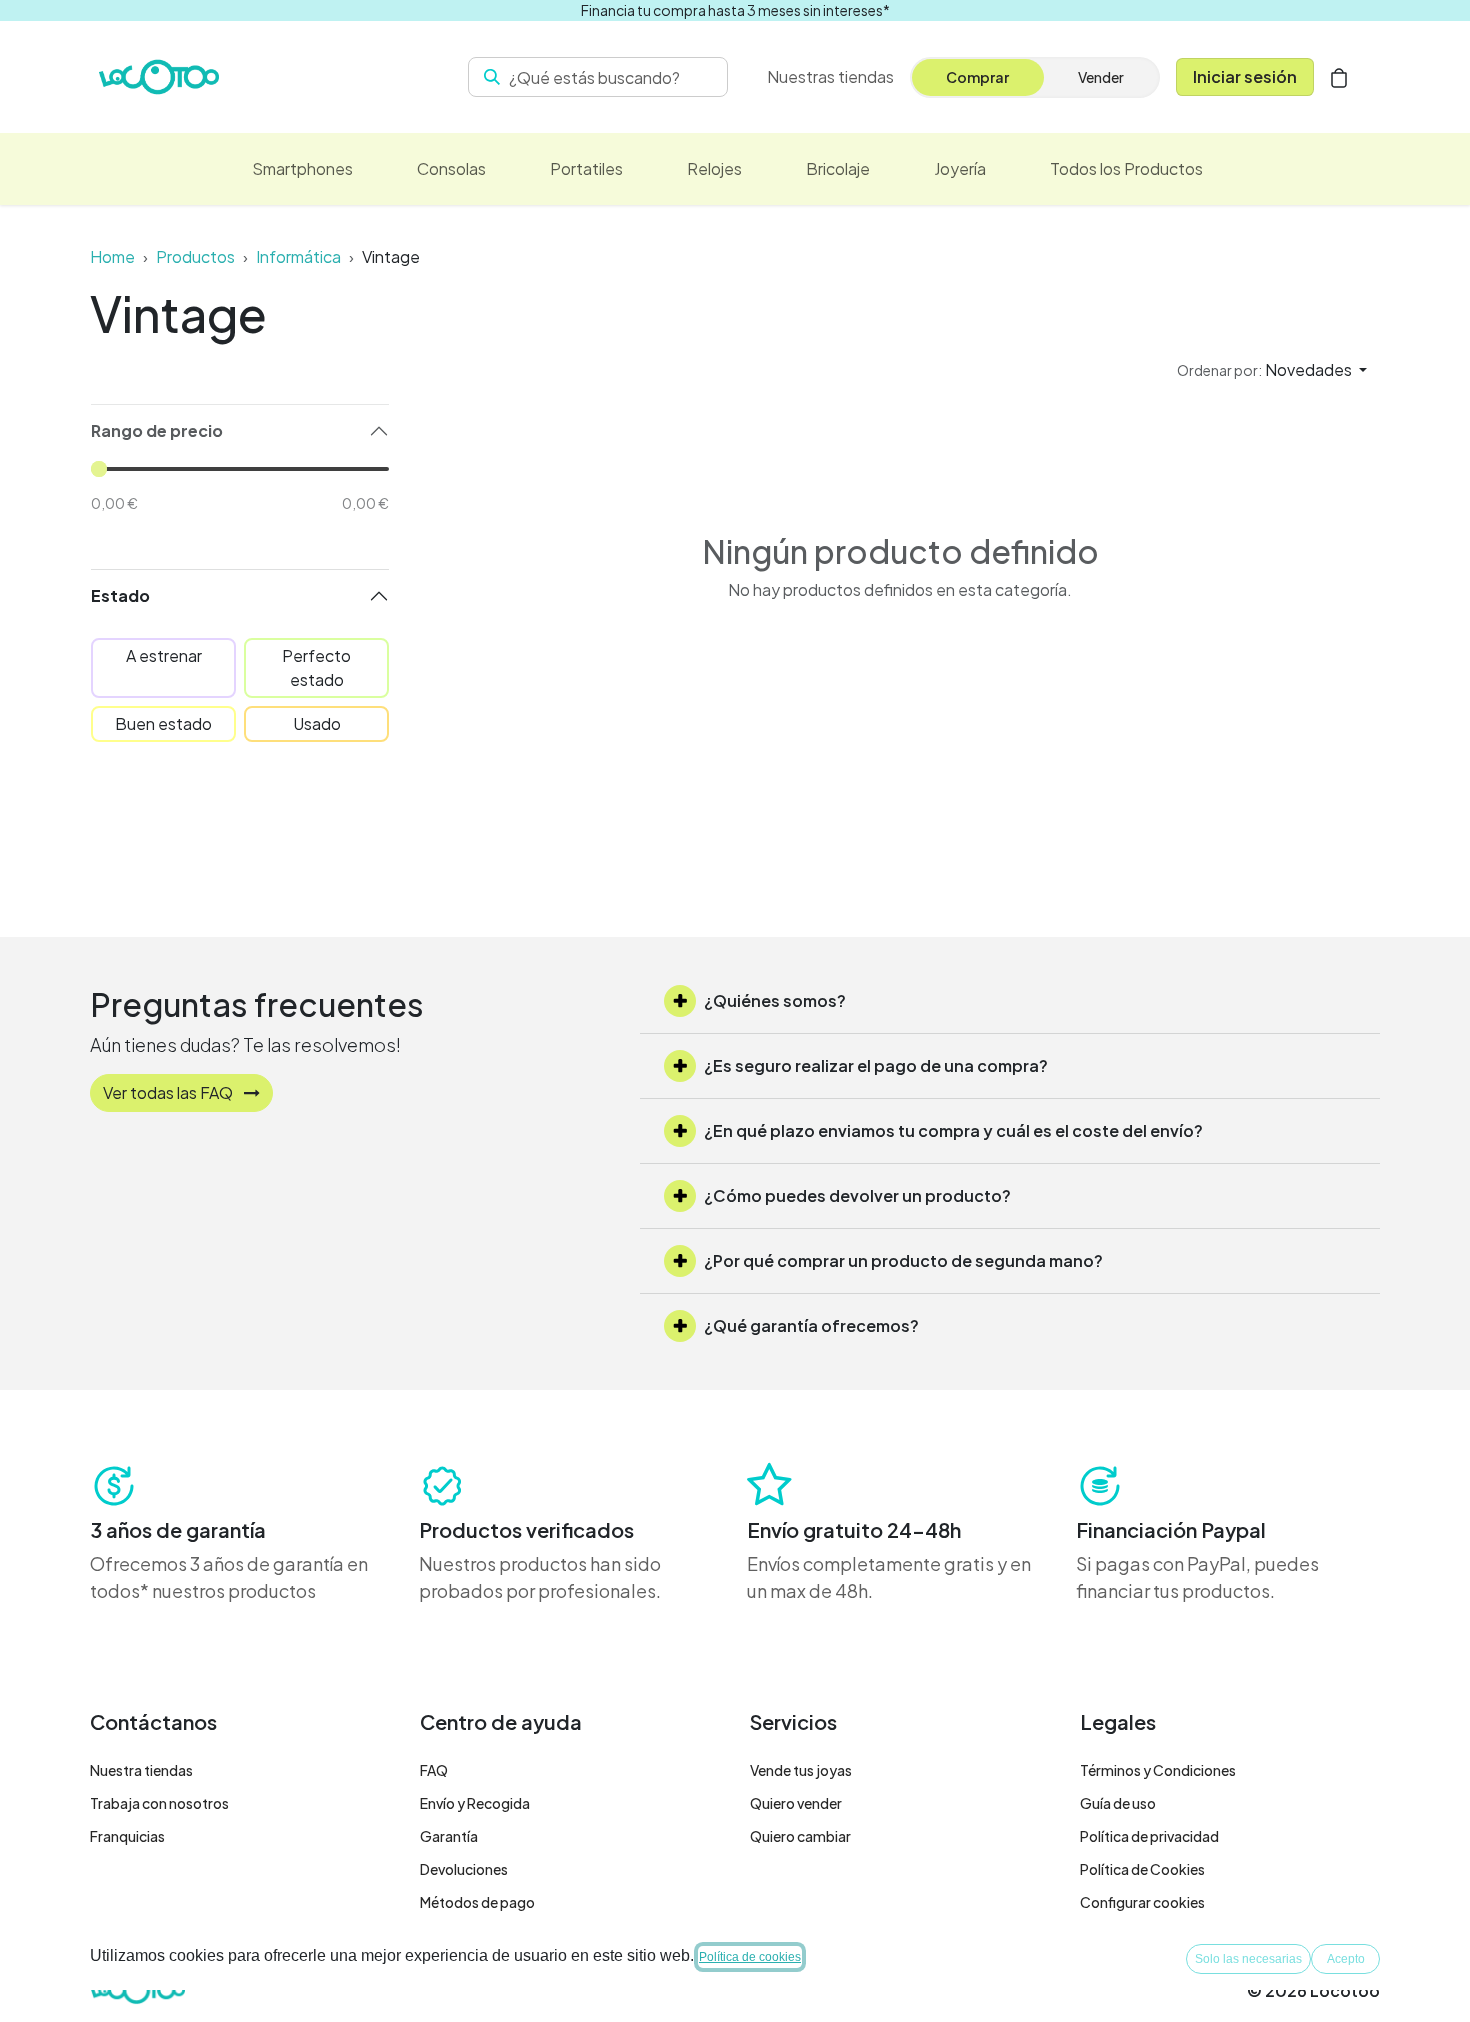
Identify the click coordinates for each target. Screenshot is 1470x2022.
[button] (1272, 370)
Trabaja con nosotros (159, 1803)
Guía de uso (1118, 1803)
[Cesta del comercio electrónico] (1339, 77)
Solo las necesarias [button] (1248, 1959)
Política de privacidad (1149, 1836)
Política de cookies (750, 1957)
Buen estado (163, 723)
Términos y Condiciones (1158, 1770)
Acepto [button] (1346, 1959)
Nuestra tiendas (141, 1770)
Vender (1101, 77)
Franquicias (127, 1836)
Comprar (977, 77)
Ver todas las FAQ (169, 1092)
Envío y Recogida (475, 1803)
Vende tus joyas (801, 1770)
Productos (195, 256)
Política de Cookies (1142, 1869)
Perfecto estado (316, 667)
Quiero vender (796, 1803)
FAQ (434, 1770)
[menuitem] (302, 169)
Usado (317, 723)
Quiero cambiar (800, 1836)
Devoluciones (464, 1869)
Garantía (449, 1836)
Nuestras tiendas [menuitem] (830, 76)
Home (112, 256)
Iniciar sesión (1245, 76)
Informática (298, 256)
